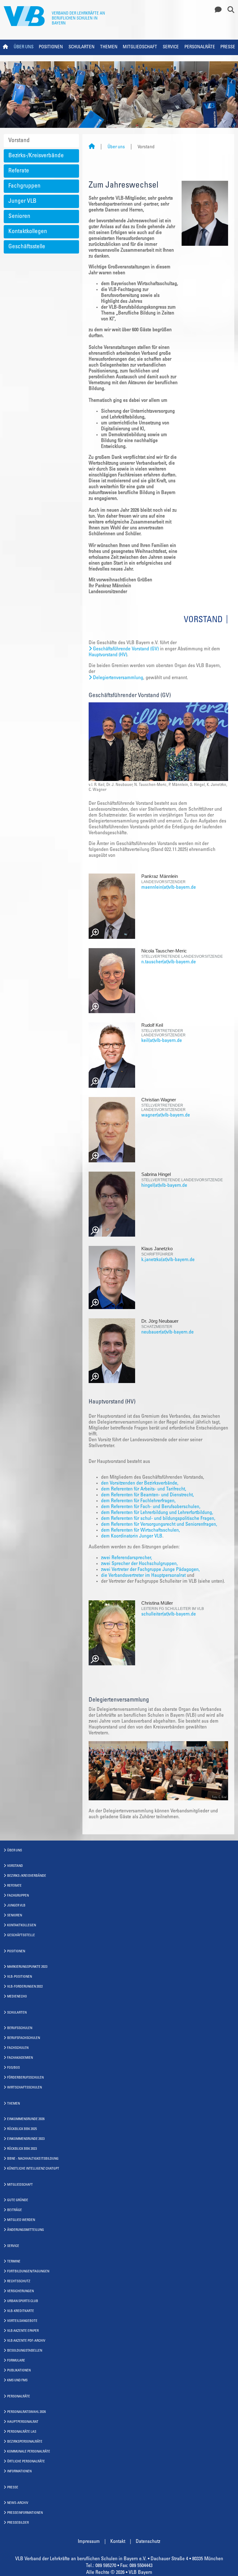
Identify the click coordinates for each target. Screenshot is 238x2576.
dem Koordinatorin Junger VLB (132, 1536)
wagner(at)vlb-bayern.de (166, 1115)
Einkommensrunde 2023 (26, 2139)
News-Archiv (18, 2503)
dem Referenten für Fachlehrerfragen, (138, 1501)
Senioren (19, 217)
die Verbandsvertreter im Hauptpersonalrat (144, 1576)
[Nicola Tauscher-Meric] (112, 981)
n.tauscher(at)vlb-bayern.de (169, 962)
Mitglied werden (21, 2220)
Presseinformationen (25, 2513)
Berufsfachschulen (24, 2038)
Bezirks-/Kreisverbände (36, 156)
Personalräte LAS (22, 2432)
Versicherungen (20, 2291)
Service (171, 47)
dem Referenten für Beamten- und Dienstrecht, (148, 1495)
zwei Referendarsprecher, (127, 1558)
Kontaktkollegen (28, 232)
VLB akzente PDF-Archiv (26, 2341)
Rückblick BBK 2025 (22, 2129)
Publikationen (19, 2371)
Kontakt (118, 2542)
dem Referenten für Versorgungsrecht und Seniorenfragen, (159, 1524)
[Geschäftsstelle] (216, 10)
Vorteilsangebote (22, 2321)
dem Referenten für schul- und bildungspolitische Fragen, (158, 1519)
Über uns (24, 47)
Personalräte (200, 47)
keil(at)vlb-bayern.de (162, 1041)
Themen (109, 47)
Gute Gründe (18, 2200)
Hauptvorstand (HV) (108, 655)
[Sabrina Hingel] (112, 1204)
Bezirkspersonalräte (25, 2442)
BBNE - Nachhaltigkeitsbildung (33, 2159)
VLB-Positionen (20, 1977)
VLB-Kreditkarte (21, 2311)
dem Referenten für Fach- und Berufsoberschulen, (151, 1507)
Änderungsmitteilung (26, 2230)
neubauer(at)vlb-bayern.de (167, 1332)
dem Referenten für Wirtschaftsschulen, (141, 1530)
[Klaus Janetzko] (112, 1277)
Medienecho (17, 1997)
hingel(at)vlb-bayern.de (164, 1186)
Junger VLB (22, 201)
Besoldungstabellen (25, 2351)
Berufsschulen (20, 2028)
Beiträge (15, 2210)
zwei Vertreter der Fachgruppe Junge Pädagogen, (150, 1570)
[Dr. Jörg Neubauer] (112, 1351)
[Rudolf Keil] (112, 1055)
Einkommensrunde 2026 (26, 2119)
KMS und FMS (17, 2381)
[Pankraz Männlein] (112, 906)
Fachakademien (20, 2058)
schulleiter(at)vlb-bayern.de (169, 1614)
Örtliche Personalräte (26, 2462)
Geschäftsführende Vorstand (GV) (126, 649)
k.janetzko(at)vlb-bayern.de (168, 1260)
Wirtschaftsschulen (24, 2088)
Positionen (51, 47)
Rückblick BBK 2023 (22, 2149)
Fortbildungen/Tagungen (28, 2272)
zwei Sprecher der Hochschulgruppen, (139, 1564)
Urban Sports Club (23, 2301)
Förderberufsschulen (25, 2078)
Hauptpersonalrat (23, 2422)
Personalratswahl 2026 (26, 2412)
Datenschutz (148, 2542)
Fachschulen (18, 2048)
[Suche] (229, 10)
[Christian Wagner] (112, 1130)
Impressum (89, 2542)
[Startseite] (92, 147)
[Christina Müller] (112, 1633)
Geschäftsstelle (27, 247)
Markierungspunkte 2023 (27, 1967)
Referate (19, 171)
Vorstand (19, 141)
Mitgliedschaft (140, 47)
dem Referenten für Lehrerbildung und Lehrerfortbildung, (157, 1513)
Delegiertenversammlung (118, 678)
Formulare (16, 2361)
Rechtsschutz (19, 2281)
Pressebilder (18, 2523)
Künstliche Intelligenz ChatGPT (33, 2169)
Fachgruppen (24, 186)
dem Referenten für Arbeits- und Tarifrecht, (144, 1489)
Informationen (19, 2472)
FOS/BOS (13, 2068)
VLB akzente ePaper (23, 2331)
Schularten (82, 47)
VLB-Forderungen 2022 (25, 1987)
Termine (14, 2262)
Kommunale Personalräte (29, 2452)
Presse (228, 47)
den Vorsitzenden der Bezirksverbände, (140, 1483)
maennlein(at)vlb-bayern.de (169, 887)
